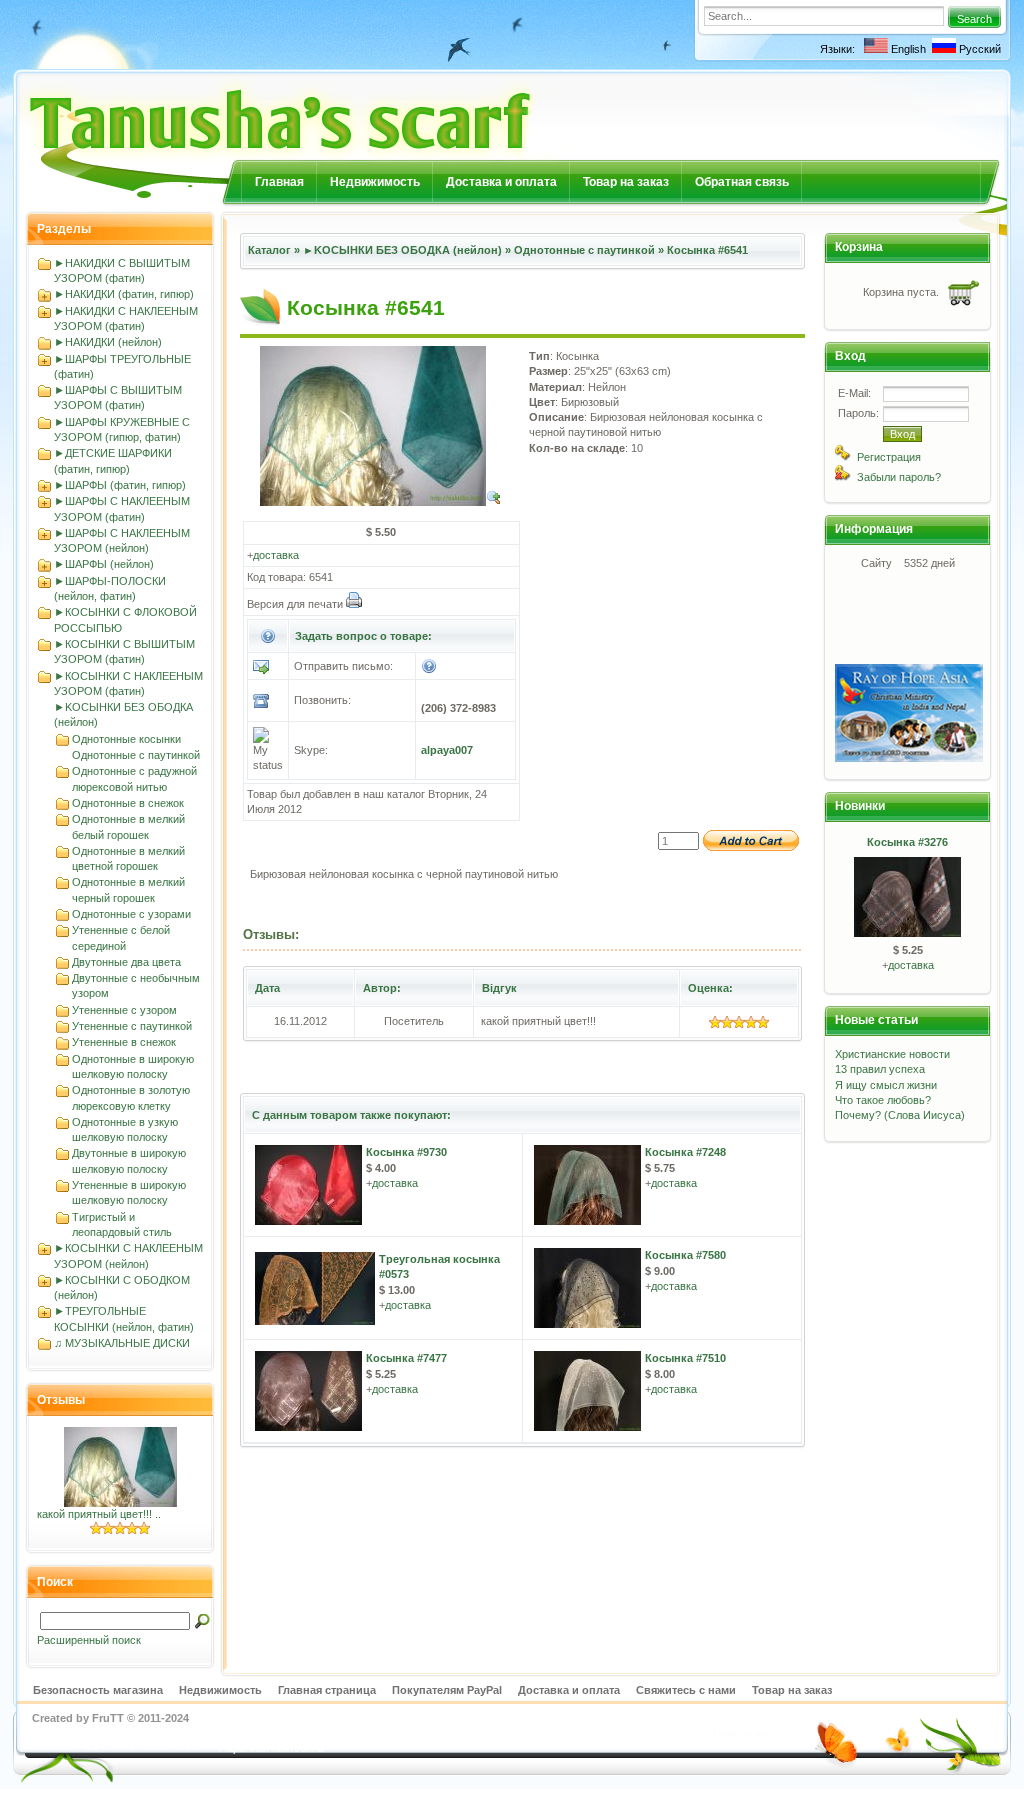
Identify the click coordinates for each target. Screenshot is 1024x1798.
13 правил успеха (880, 1069)
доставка (276, 555)
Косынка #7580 (685, 1255)
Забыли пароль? (899, 477)
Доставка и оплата (501, 182)
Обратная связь (742, 182)
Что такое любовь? (883, 1100)
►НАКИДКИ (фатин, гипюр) (124, 294)
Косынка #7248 (685, 1152)
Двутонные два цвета (126, 962)
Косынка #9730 (406, 1152)
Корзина (859, 247)
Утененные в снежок (124, 1042)
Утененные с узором (124, 1010)
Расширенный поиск (89, 1640)
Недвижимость (375, 182)
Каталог (269, 250)
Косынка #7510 (685, 1358)
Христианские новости (892, 1054)
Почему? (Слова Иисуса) (900, 1115)
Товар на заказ (626, 182)
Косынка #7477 (406, 1358)
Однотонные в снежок (128, 803)
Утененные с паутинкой (132, 1026)
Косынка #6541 (707, 250)
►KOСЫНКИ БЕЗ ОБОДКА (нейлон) (402, 250)
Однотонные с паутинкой (136, 755)
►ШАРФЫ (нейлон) (104, 564)
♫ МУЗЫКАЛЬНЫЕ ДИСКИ (122, 1343)
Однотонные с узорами (131, 914)
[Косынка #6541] (381, 502)
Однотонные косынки (126, 739)
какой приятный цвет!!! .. (99, 1514)
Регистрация (889, 457)
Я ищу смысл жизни (886, 1085)
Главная (279, 182)
